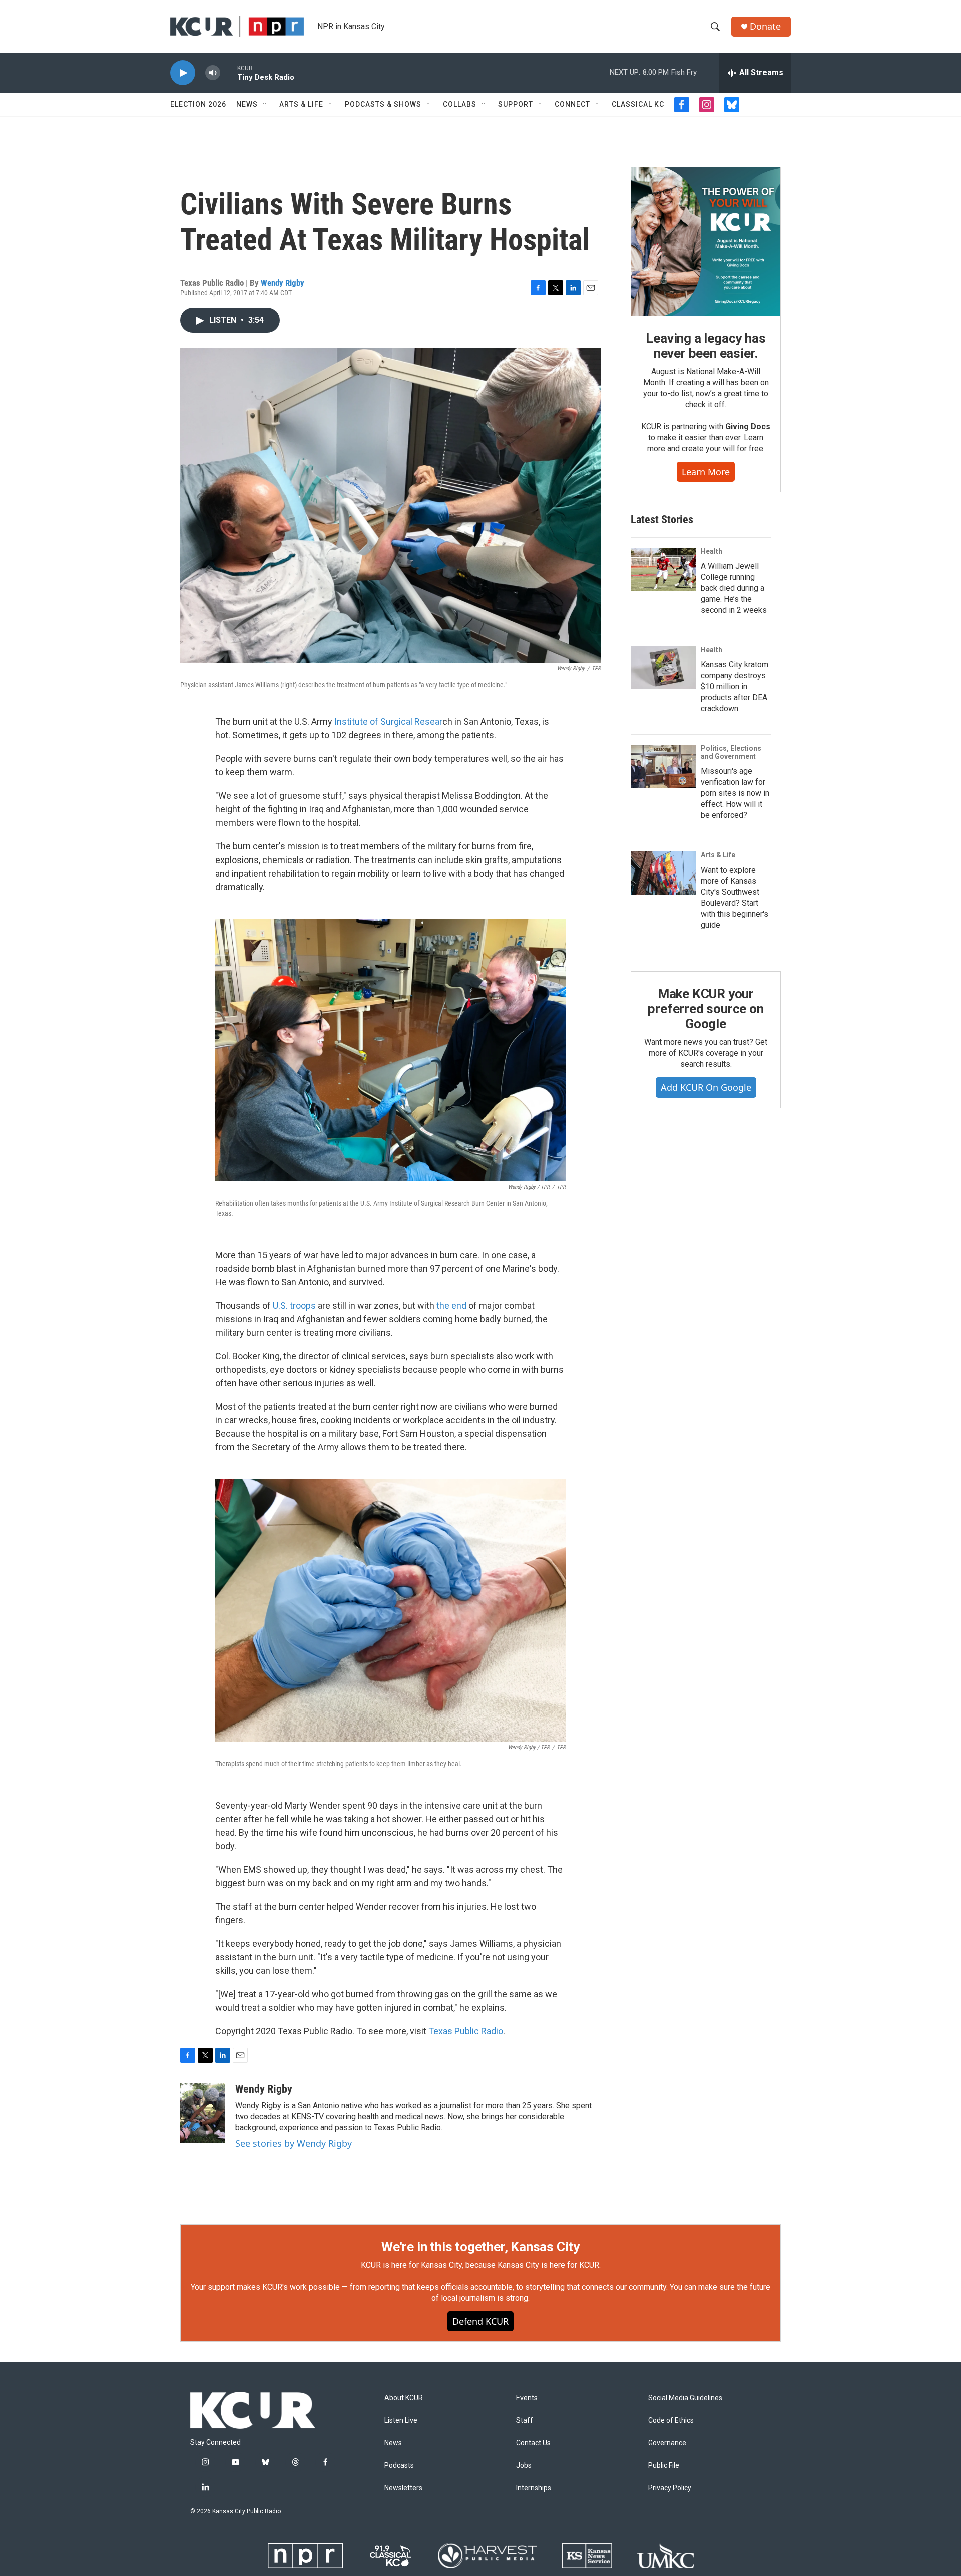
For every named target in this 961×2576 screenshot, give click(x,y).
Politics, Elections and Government (731, 752)
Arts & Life (301, 104)
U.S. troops (294, 1306)
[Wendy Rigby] (203, 2113)
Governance (667, 2443)
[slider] (229, 72)
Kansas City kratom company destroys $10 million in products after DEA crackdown (735, 687)
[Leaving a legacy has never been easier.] (706, 242)
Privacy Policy (670, 2488)
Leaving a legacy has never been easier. (705, 346)
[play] (183, 73)
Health (711, 551)
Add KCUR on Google (706, 1087)
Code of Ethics (671, 2421)
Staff (525, 2421)
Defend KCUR (480, 2321)
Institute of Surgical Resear (388, 722)
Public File (664, 2466)
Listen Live (401, 2421)
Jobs (524, 2466)
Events (527, 2398)
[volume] (213, 73)
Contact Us (533, 2443)
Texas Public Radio (466, 2031)
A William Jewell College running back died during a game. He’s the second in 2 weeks (734, 588)
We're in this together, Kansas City (480, 2247)
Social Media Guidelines (685, 2398)
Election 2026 (198, 104)
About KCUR (404, 2398)
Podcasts (399, 2466)
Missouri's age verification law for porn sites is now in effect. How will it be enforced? (735, 793)
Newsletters (403, 2488)
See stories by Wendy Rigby (294, 2143)
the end (451, 1306)
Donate (765, 26)
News (247, 104)
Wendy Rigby (283, 283)
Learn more (706, 472)
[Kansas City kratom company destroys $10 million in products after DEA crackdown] (663, 668)
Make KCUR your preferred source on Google (705, 1009)
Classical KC (638, 104)
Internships (534, 2488)
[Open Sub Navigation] (265, 104)
